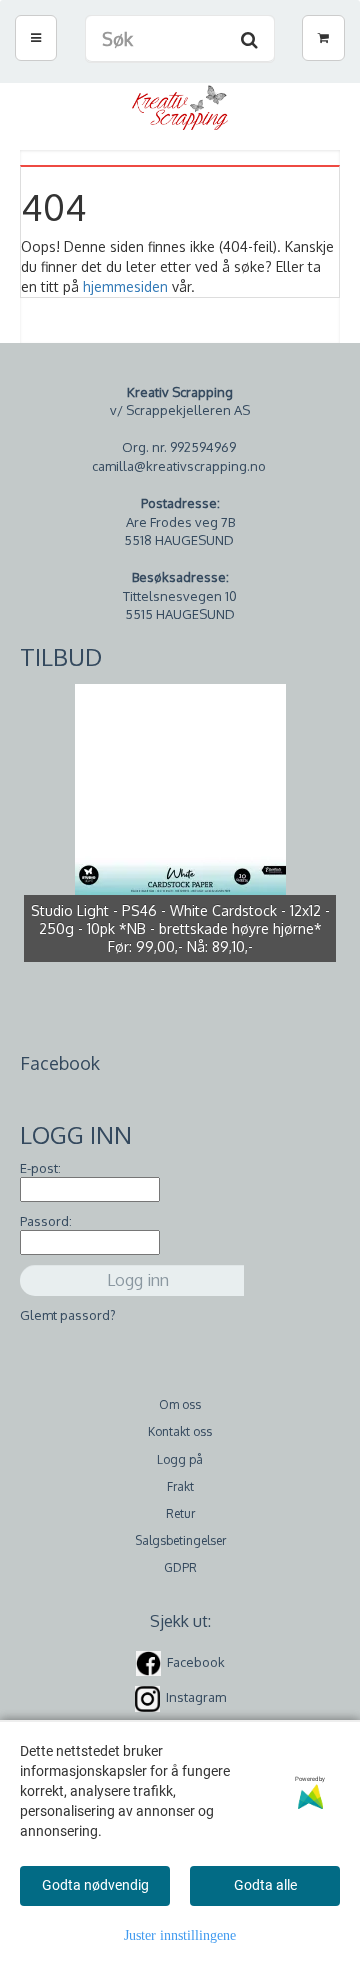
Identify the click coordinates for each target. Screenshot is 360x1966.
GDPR (180, 1567)
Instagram (196, 1698)
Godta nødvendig (95, 1885)
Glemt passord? (68, 1315)
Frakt (180, 1486)
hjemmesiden (125, 286)
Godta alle (265, 1885)
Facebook (196, 1662)
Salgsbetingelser (180, 1540)
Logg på (180, 1459)
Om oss (180, 1404)
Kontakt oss (180, 1431)
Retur (180, 1513)
